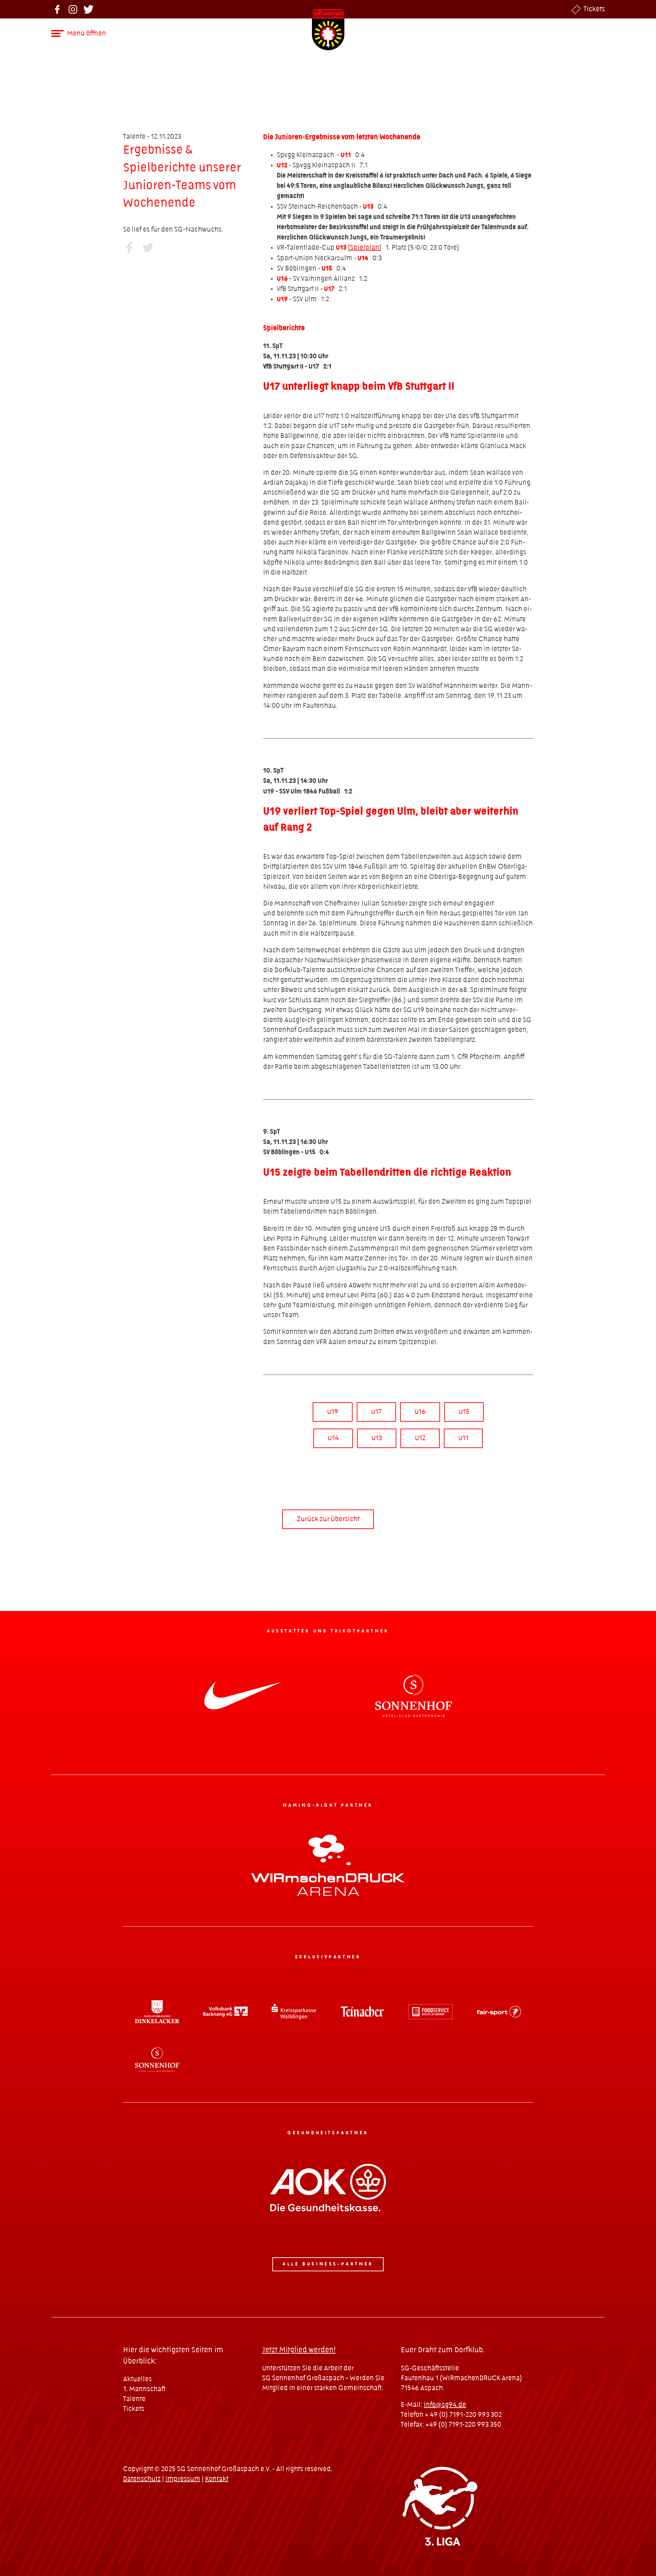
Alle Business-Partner (328, 2264)
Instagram (73, 9)
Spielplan (365, 248)
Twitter (89, 9)
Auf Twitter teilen (148, 247)
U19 (333, 1412)
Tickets (594, 9)
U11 (463, 1438)
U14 (333, 1438)
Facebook (57, 9)
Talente (134, 2399)
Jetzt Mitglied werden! (299, 2350)
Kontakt (217, 2479)
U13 (377, 1438)
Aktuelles (137, 2379)
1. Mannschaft (144, 2389)
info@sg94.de (445, 2405)
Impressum (183, 2479)
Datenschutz (142, 2479)
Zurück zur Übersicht (328, 1519)
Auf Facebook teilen (129, 247)
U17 (376, 1412)
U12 (420, 1438)
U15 (464, 1412)
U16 (420, 1412)
